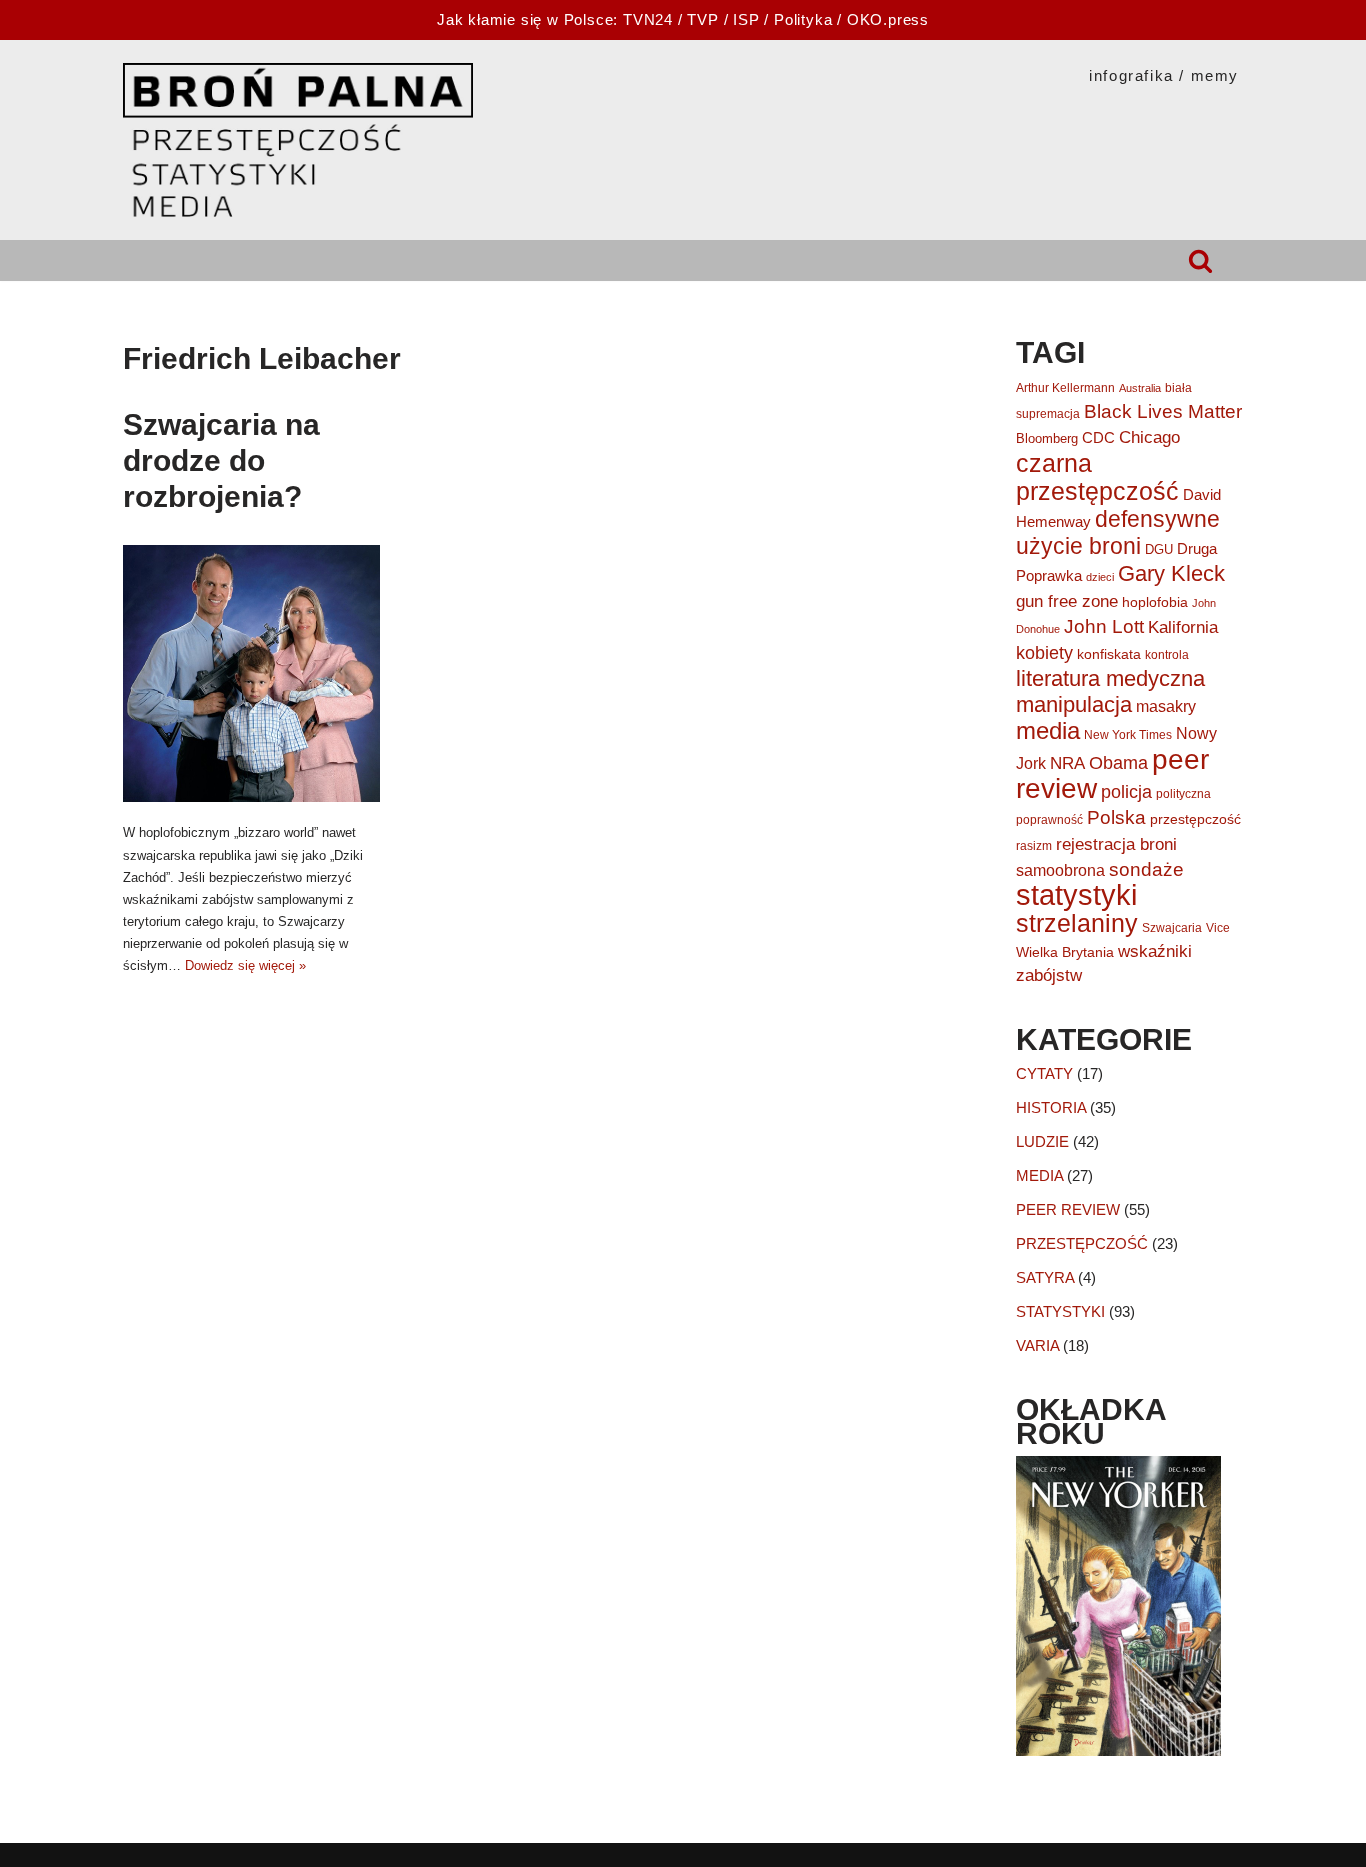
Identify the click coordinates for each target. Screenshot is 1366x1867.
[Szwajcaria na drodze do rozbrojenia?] (251, 673)
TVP (702, 19)
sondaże (1146, 869)
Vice (1218, 928)
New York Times (1128, 735)
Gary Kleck (1171, 573)
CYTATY (1044, 1073)
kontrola (1167, 655)
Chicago (1149, 437)
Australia (1140, 388)
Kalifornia (1183, 627)
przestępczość (1195, 819)
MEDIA (1039, 1175)
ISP (746, 19)
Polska (1116, 817)
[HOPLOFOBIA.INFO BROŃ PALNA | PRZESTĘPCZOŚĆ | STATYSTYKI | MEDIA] (298, 140)
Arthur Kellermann (1065, 388)
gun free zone (1067, 601)
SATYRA (1045, 1277)
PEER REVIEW (1068, 1209)
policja (1126, 792)
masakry (1166, 706)
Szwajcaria (1172, 928)
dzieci (1100, 577)
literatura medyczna (1110, 678)
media (1048, 731)
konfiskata (1109, 654)
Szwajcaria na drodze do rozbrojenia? (221, 460)
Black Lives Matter (1163, 411)
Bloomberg (1047, 438)
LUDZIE (1042, 1141)
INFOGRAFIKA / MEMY (1164, 75)
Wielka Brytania (1065, 952)
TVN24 (648, 19)
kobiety (1044, 653)
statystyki (1076, 894)
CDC (1098, 437)
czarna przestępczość (1097, 477)
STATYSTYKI (1060, 1311)
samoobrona (1060, 870)
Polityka (803, 19)
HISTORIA (1051, 1107)
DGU (1159, 549)
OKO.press (888, 19)
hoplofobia (1155, 602)
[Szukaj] (1200, 260)
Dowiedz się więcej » (245, 965)
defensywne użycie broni (1118, 532)
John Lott (1104, 626)
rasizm (1034, 846)
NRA (1067, 763)
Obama (1118, 763)
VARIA (1037, 1345)
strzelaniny (1077, 923)
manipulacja (1074, 704)
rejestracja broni (1116, 844)
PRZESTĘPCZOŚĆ (1082, 1243)
